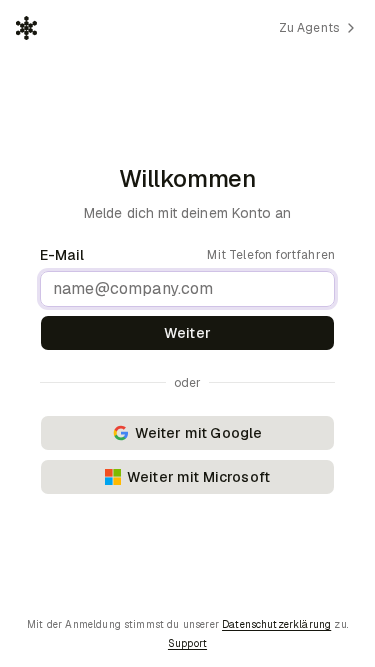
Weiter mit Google (199, 433)
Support (187, 643)
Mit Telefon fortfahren (271, 255)
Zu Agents (309, 28)
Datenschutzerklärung (276, 624)
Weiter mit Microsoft (198, 477)
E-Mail (62, 255)
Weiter (187, 333)
